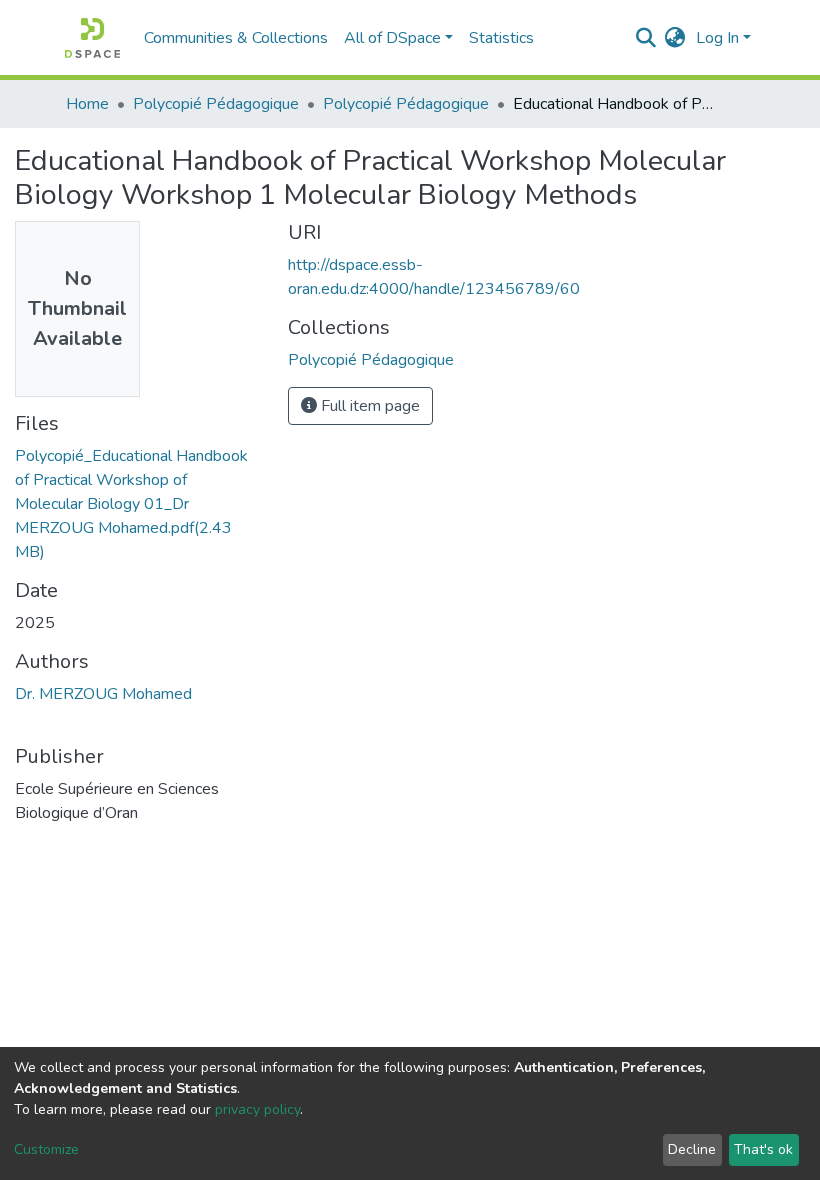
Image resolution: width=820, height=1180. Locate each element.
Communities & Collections (236, 38)
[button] (675, 38)
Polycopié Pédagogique (216, 104)
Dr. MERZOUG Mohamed (103, 694)
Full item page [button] (368, 406)
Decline (692, 1149)
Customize (46, 1149)
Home (87, 104)
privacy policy (257, 1109)
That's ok (763, 1149)
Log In (717, 38)
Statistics (501, 38)
